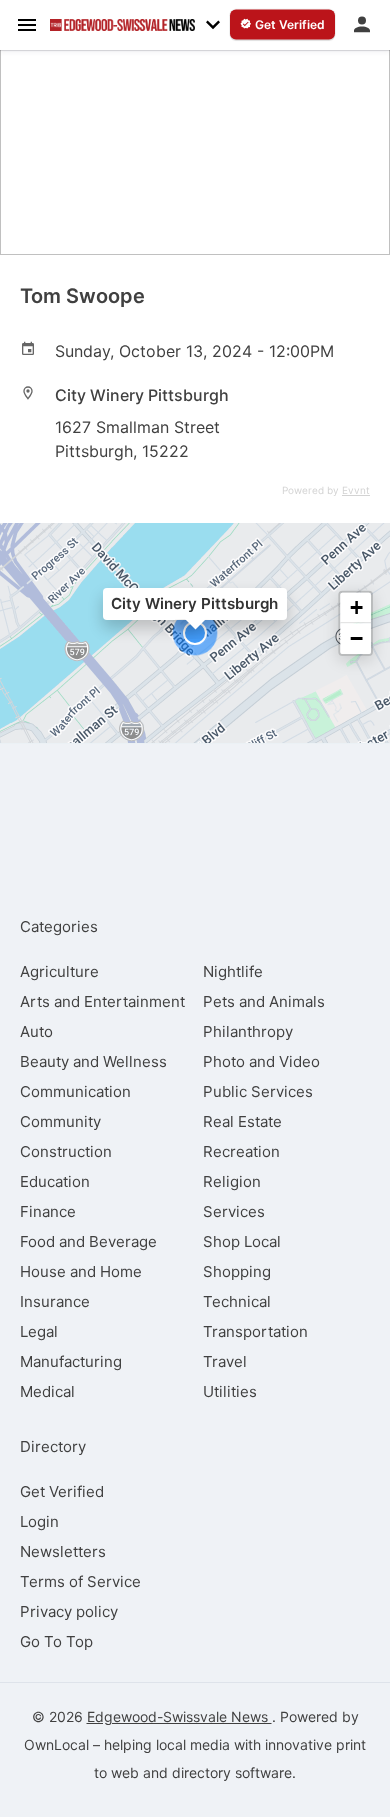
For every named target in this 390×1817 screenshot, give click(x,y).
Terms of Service (80, 1581)
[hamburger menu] (27, 24)
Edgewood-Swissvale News (179, 1716)
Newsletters (63, 1551)
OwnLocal (56, 1744)
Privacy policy (69, 1611)
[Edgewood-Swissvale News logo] (122, 25)
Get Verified (62, 1491)
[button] (195, 633)
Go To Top (56, 1641)
